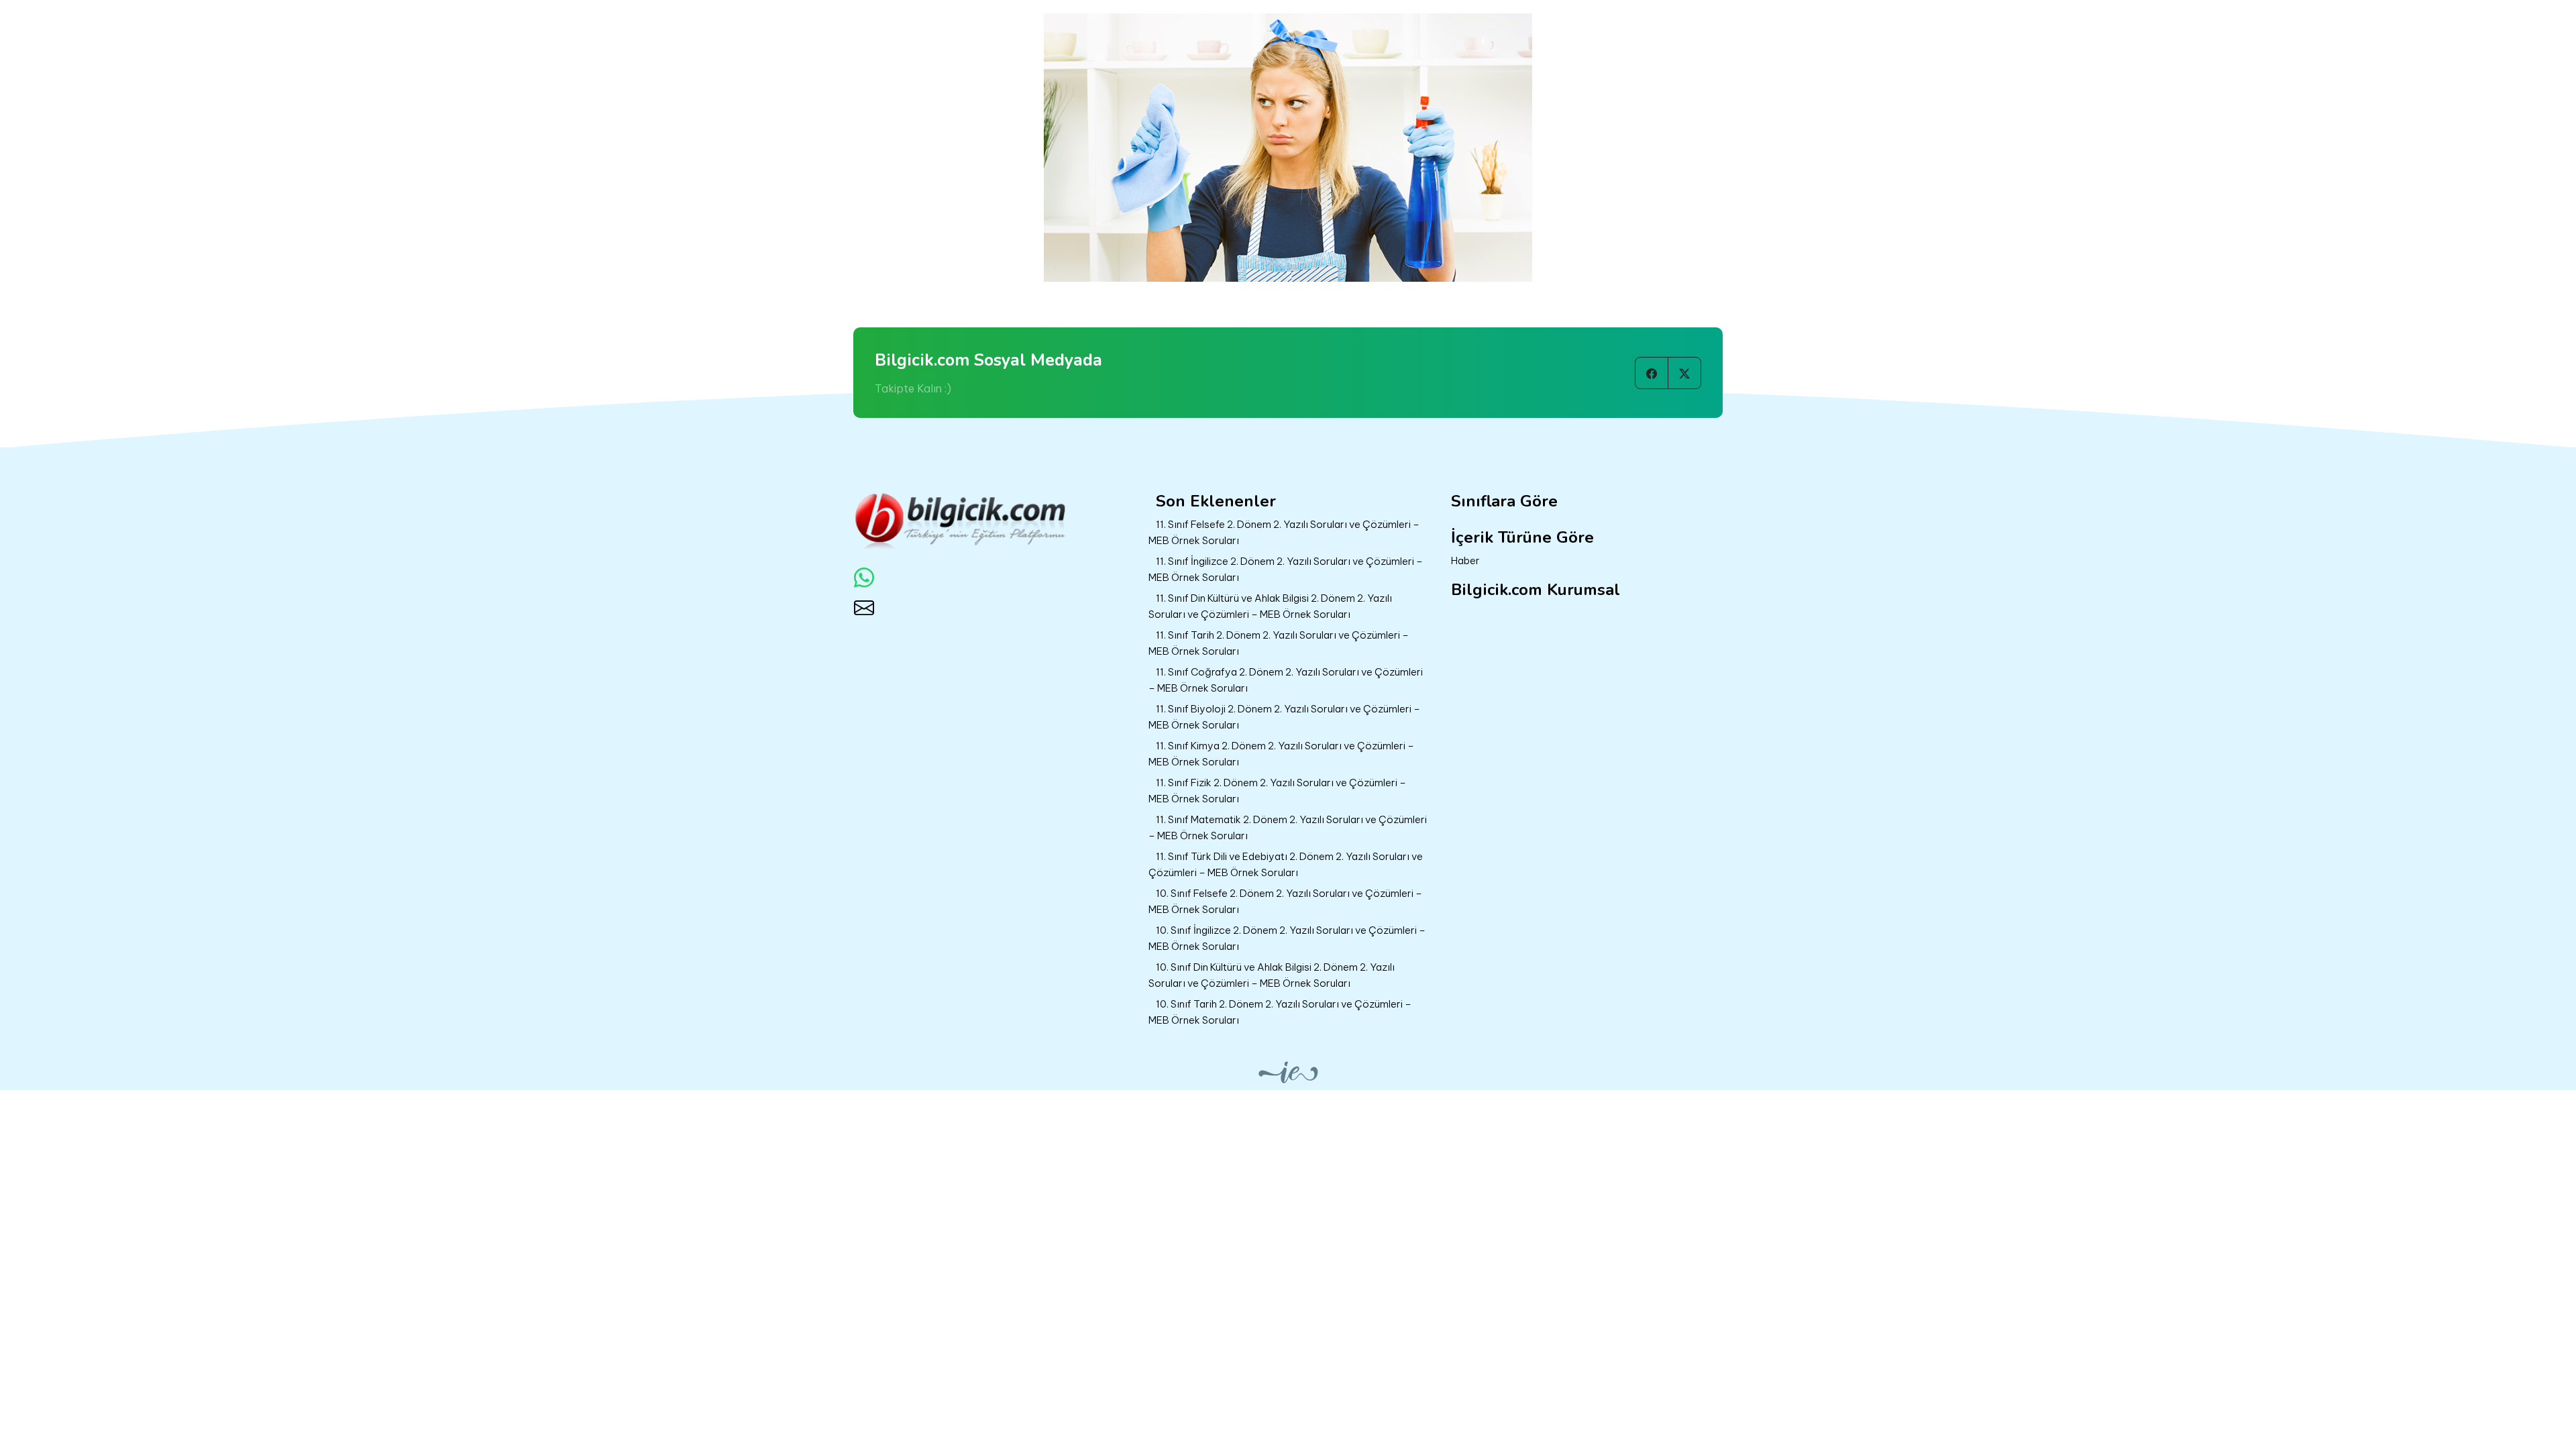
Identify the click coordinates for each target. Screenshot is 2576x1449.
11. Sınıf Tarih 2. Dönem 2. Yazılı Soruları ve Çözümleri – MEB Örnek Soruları (1279, 643)
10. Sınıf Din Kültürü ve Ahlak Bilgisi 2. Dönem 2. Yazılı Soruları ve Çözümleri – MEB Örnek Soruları (1272, 975)
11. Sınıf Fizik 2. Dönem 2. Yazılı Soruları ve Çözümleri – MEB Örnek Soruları (1277, 791)
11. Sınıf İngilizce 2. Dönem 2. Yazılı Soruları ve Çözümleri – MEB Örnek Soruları (1286, 570)
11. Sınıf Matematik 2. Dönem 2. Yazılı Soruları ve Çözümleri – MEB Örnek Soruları (1288, 828)
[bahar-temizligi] (1288, 146)
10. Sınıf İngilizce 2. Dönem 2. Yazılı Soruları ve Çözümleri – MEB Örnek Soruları (1287, 938)
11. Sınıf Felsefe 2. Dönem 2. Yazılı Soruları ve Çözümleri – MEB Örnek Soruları (1284, 533)
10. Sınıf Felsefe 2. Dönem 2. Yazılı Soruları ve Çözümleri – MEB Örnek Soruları (1285, 902)
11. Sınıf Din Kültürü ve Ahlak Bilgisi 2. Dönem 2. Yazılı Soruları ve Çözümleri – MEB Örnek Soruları (1270, 606)
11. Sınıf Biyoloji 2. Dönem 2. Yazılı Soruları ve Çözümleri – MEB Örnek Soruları (1284, 717)
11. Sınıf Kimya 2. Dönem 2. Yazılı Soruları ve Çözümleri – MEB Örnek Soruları (1281, 754)
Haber (1465, 560)
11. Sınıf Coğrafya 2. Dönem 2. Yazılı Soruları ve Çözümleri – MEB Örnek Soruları (1286, 680)
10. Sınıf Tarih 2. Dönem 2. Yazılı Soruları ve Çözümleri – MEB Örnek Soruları (1280, 1012)
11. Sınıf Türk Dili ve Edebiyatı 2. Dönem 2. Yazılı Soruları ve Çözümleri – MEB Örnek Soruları (1286, 865)
